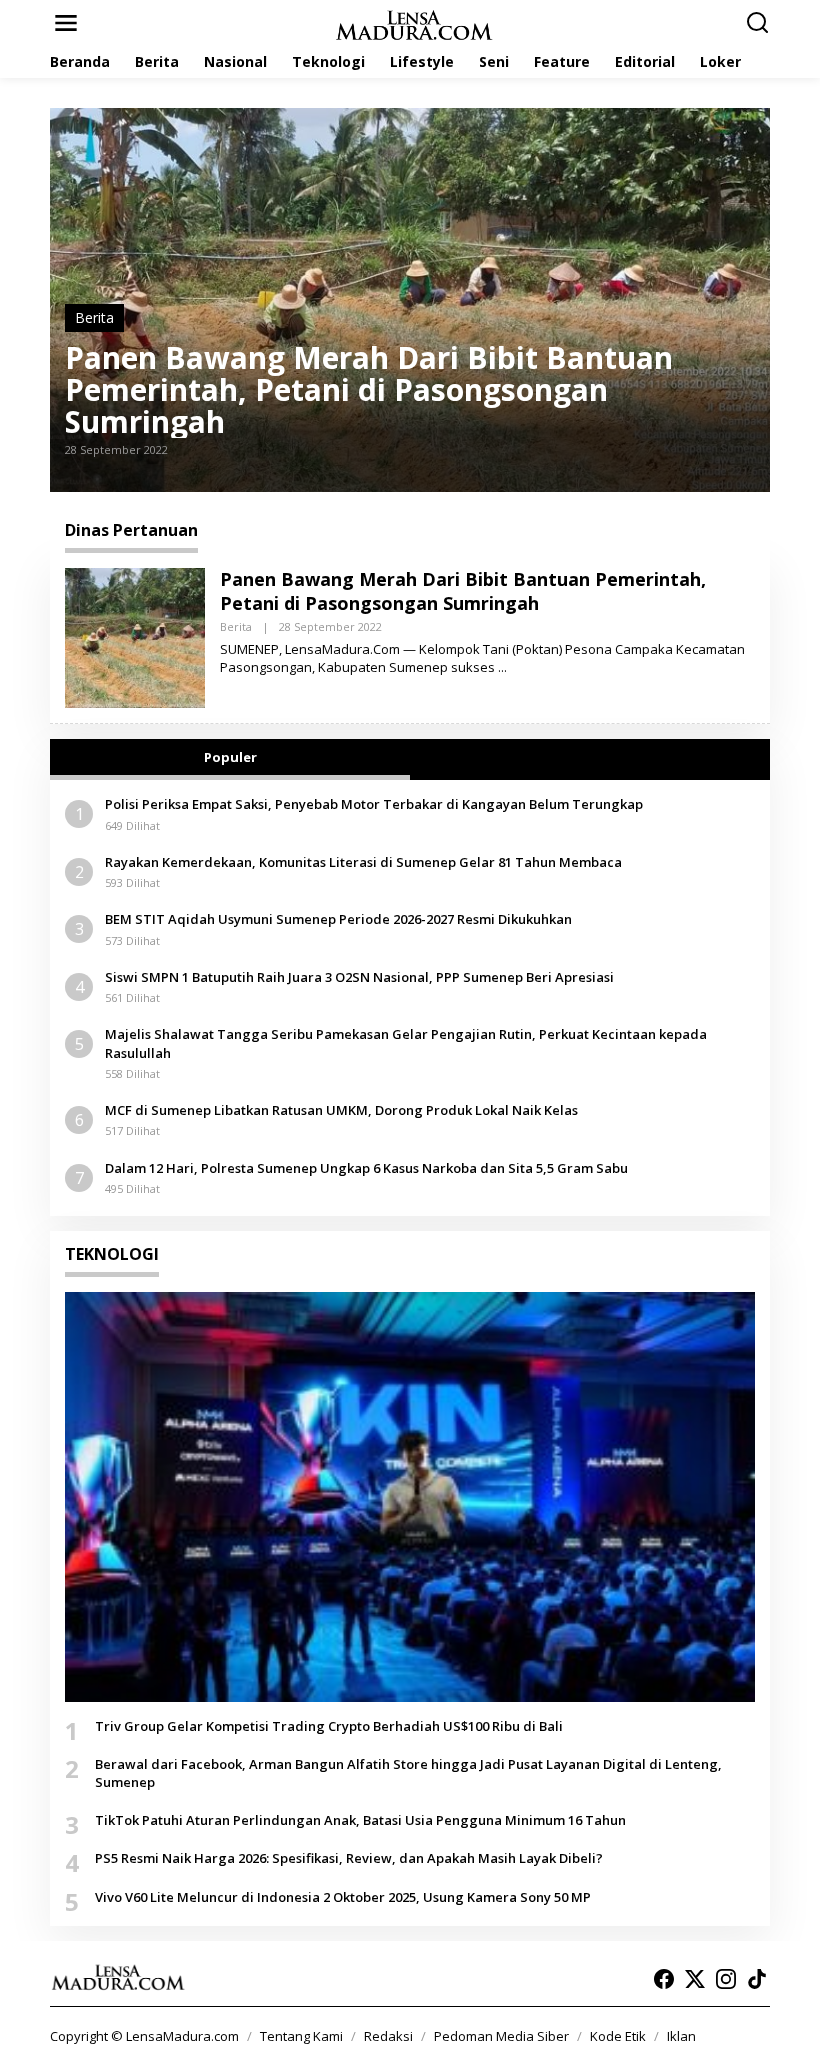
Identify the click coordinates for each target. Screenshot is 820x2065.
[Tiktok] (757, 1979)
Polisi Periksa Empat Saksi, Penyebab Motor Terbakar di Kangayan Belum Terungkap (374, 804)
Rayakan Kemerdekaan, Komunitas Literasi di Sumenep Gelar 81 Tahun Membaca (363, 862)
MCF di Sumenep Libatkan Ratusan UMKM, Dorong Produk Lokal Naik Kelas (341, 1110)
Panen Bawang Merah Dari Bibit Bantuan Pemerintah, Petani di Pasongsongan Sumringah (369, 390)
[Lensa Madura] (414, 23)
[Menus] (66, 23)
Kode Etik (618, 2036)
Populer (230, 757)
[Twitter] (695, 1979)
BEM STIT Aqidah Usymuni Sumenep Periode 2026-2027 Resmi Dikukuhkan (338, 919)
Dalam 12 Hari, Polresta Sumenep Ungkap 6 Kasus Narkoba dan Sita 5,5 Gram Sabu (366, 1168)
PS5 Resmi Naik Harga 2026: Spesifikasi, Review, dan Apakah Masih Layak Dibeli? (349, 1858)
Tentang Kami (301, 2036)
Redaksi (388, 2036)
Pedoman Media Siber (501, 2036)
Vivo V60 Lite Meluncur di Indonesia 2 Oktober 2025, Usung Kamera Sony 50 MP (343, 1897)
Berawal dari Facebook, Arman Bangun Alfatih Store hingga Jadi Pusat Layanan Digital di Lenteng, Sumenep (408, 1773)
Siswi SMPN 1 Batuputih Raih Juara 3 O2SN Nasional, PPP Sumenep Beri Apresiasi (359, 977)
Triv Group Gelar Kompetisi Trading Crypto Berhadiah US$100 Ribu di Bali (329, 1726)
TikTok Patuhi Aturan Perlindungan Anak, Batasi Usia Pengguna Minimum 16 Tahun (360, 1820)
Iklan (681, 2036)
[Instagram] (726, 1979)
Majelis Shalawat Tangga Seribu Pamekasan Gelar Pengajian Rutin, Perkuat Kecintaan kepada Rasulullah (406, 1043)
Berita (94, 317)
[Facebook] (664, 1979)
